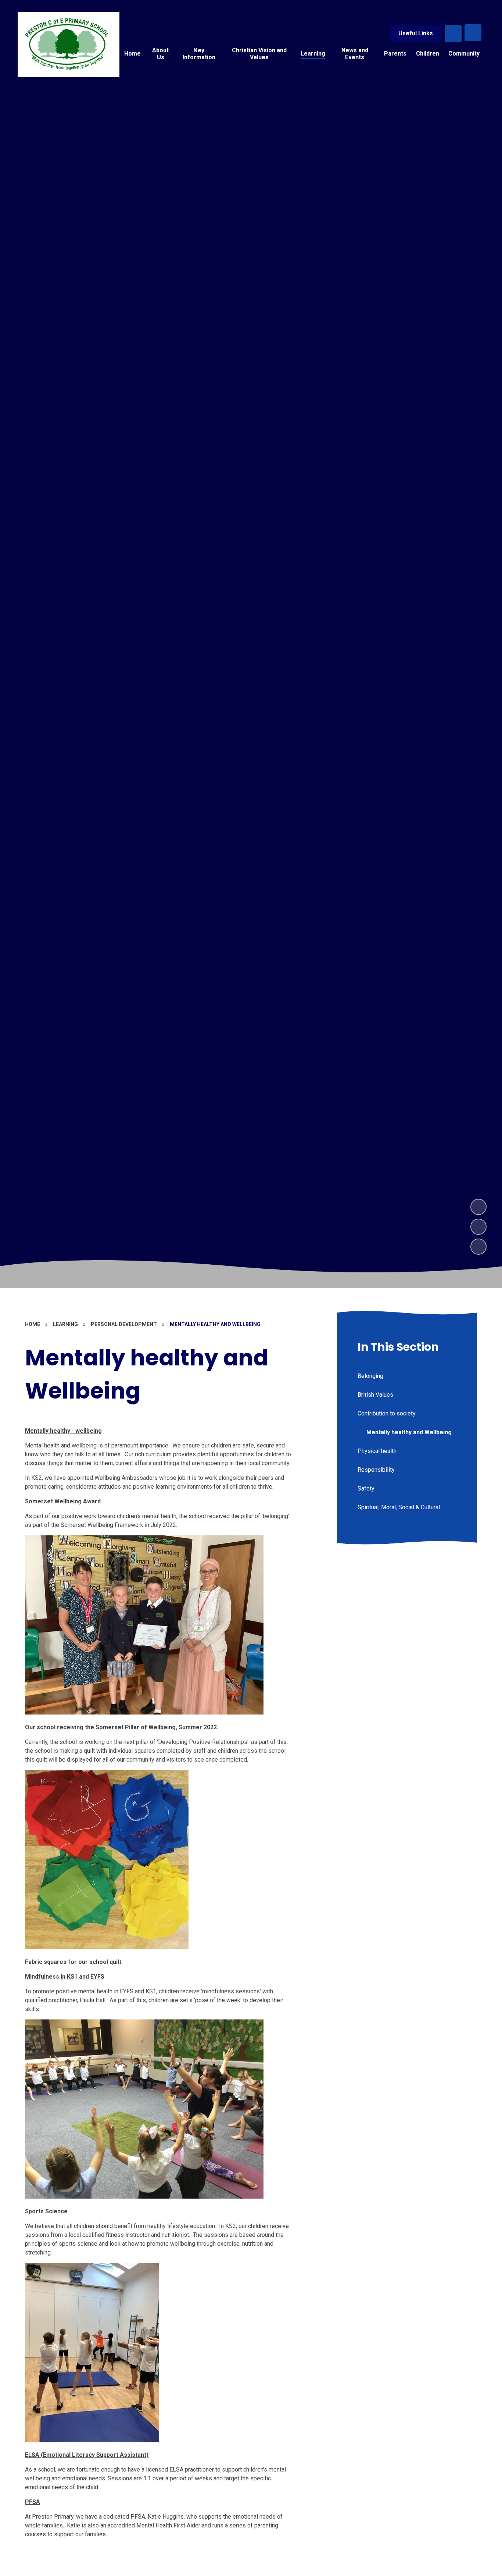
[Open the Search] (453, 33)
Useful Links (416, 33)
